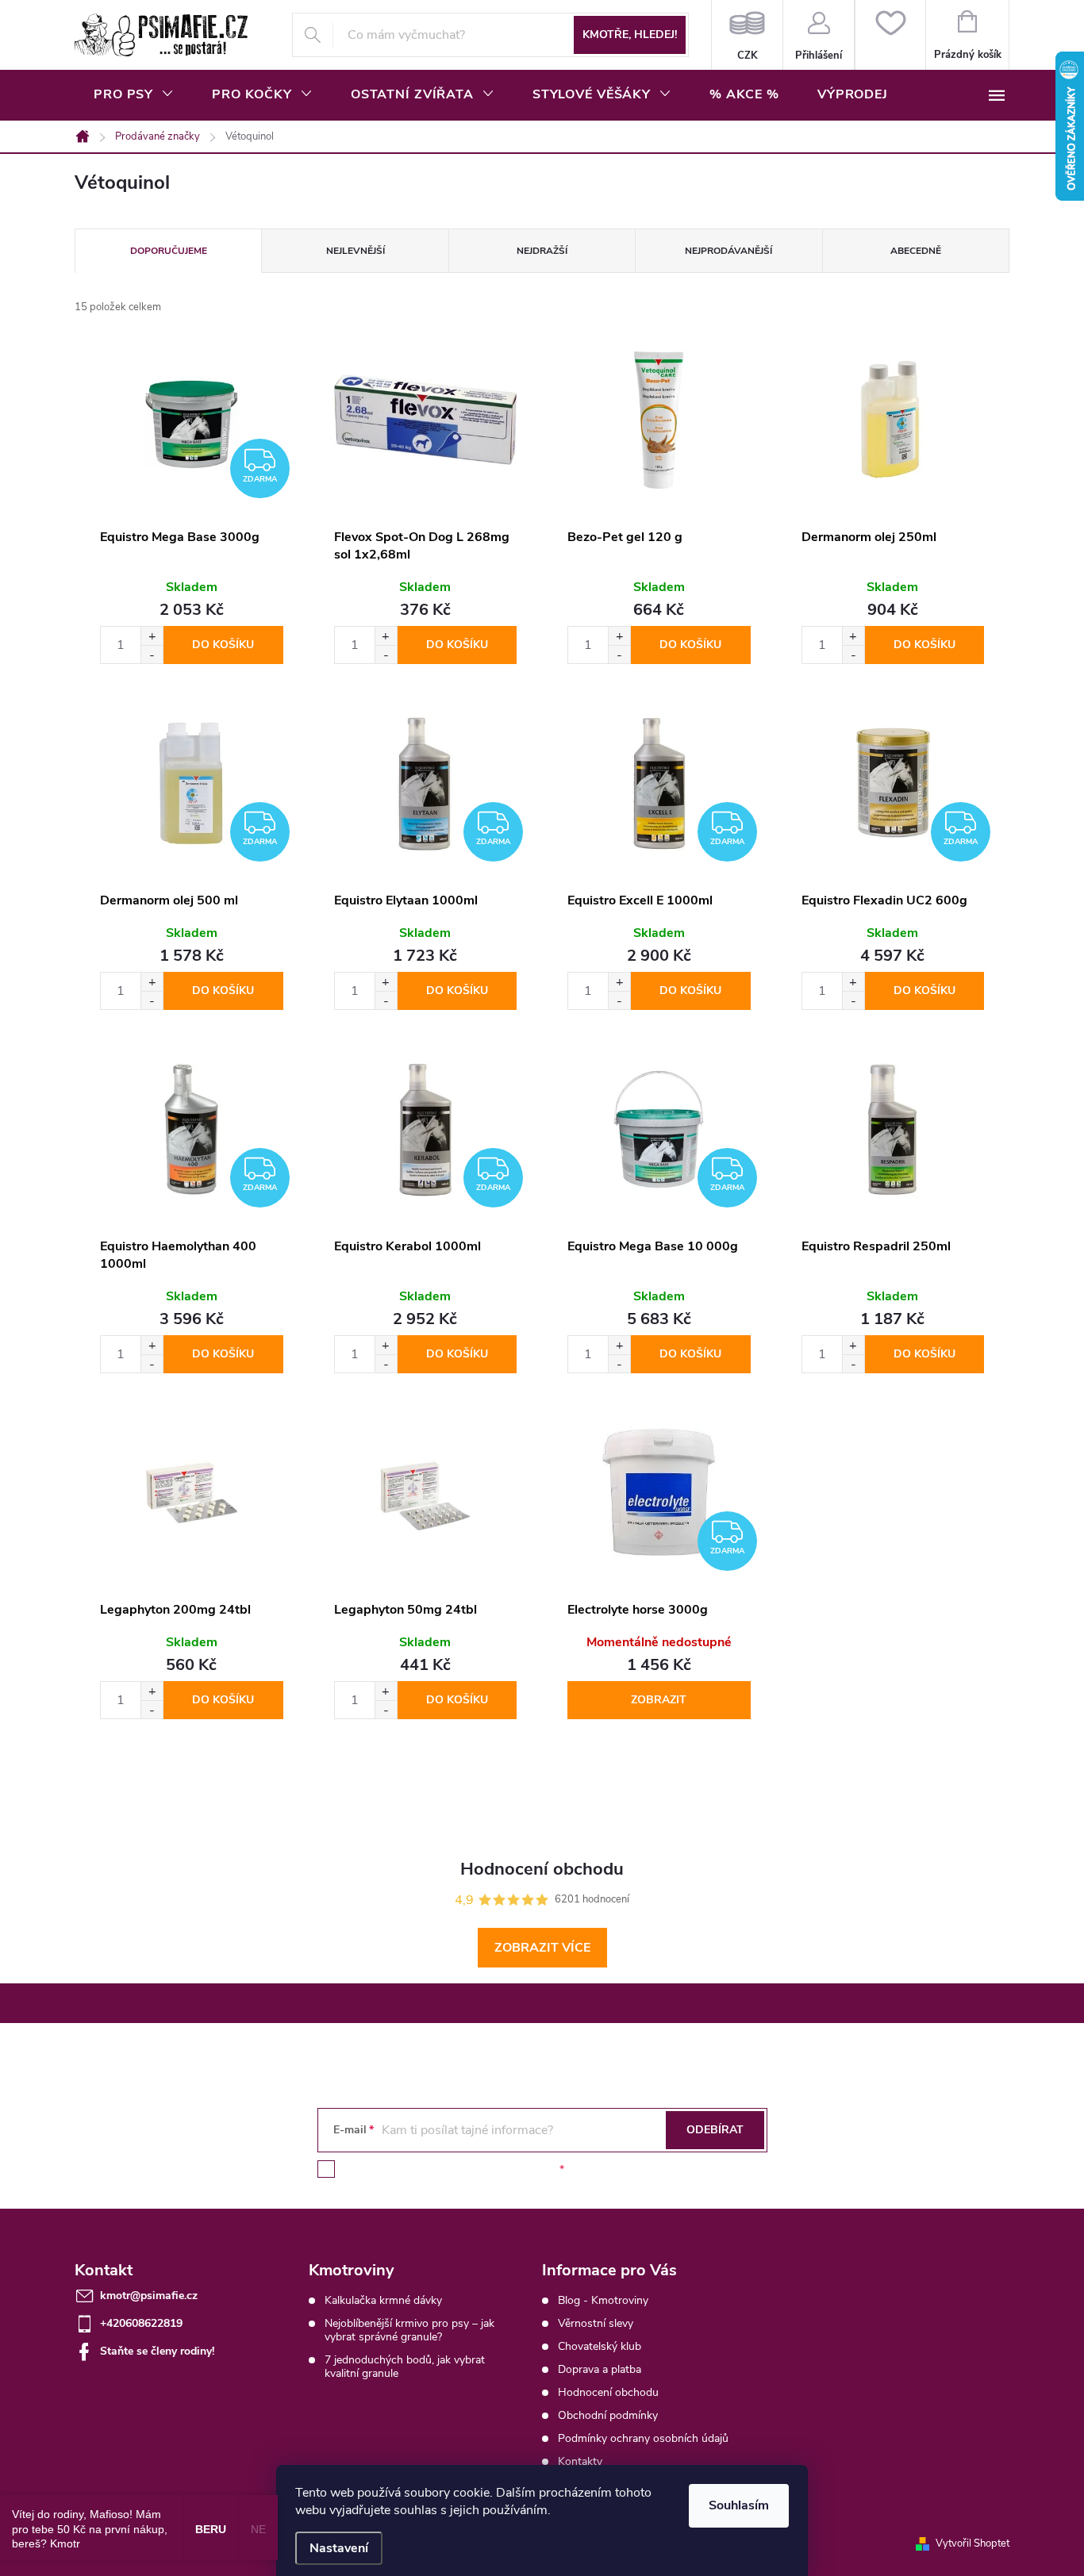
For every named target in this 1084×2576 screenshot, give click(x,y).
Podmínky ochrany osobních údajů (643, 2438)
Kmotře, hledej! (630, 35)
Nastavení (339, 2548)
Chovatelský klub (600, 2346)
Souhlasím (739, 2505)
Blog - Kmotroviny (603, 2300)
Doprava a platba (600, 2369)
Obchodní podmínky (608, 2415)
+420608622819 (141, 2323)
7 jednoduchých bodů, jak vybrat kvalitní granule (405, 2367)
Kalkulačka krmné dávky (383, 2300)
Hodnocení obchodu (608, 2392)
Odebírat (715, 2130)
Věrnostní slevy (596, 2323)
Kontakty (580, 2461)
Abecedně (916, 251)
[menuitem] (134, 94)
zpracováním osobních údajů (484, 2169)
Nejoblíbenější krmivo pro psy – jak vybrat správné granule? (409, 2330)
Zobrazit (659, 1700)
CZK (747, 35)
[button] (152, 636)
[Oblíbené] (890, 35)
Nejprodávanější (728, 251)
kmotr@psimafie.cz (149, 2296)
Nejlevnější (356, 251)
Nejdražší (542, 251)
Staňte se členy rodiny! (157, 2351)
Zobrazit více (542, 1948)
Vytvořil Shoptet (973, 2543)
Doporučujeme (169, 251)
